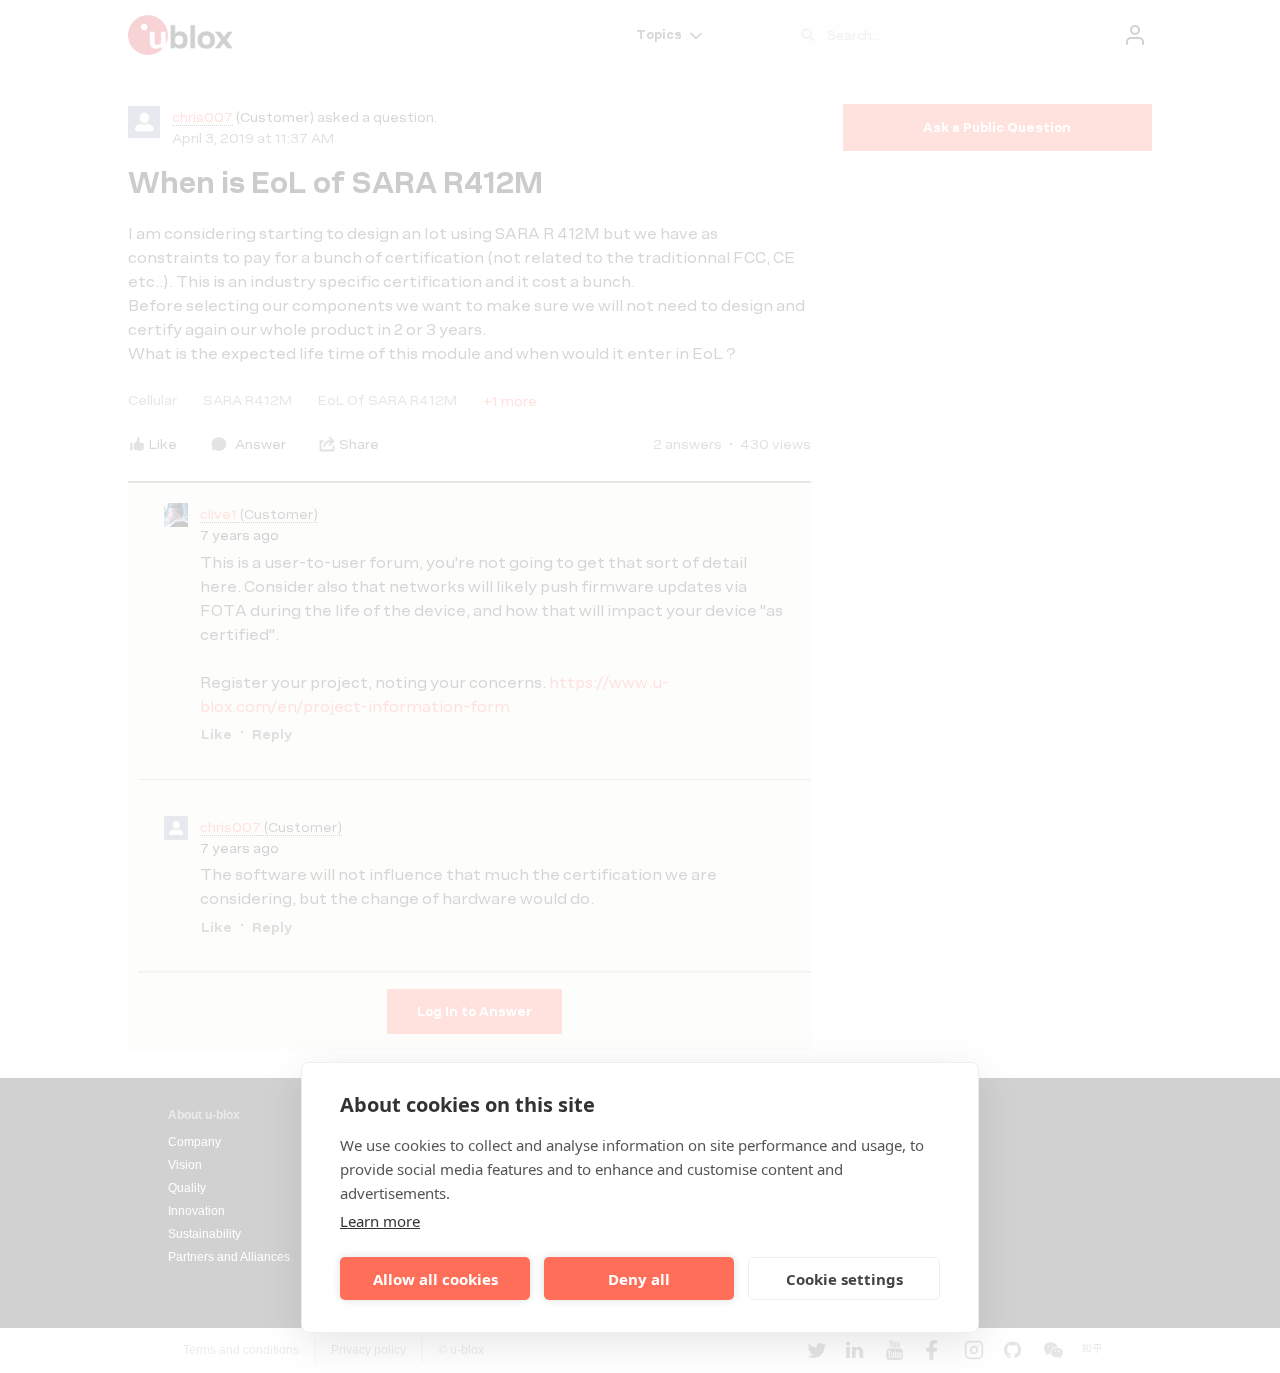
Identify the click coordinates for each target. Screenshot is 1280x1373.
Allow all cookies (435, 1279)
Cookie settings (844, 1279)
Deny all (639, 1279)
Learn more (380, 1221)
